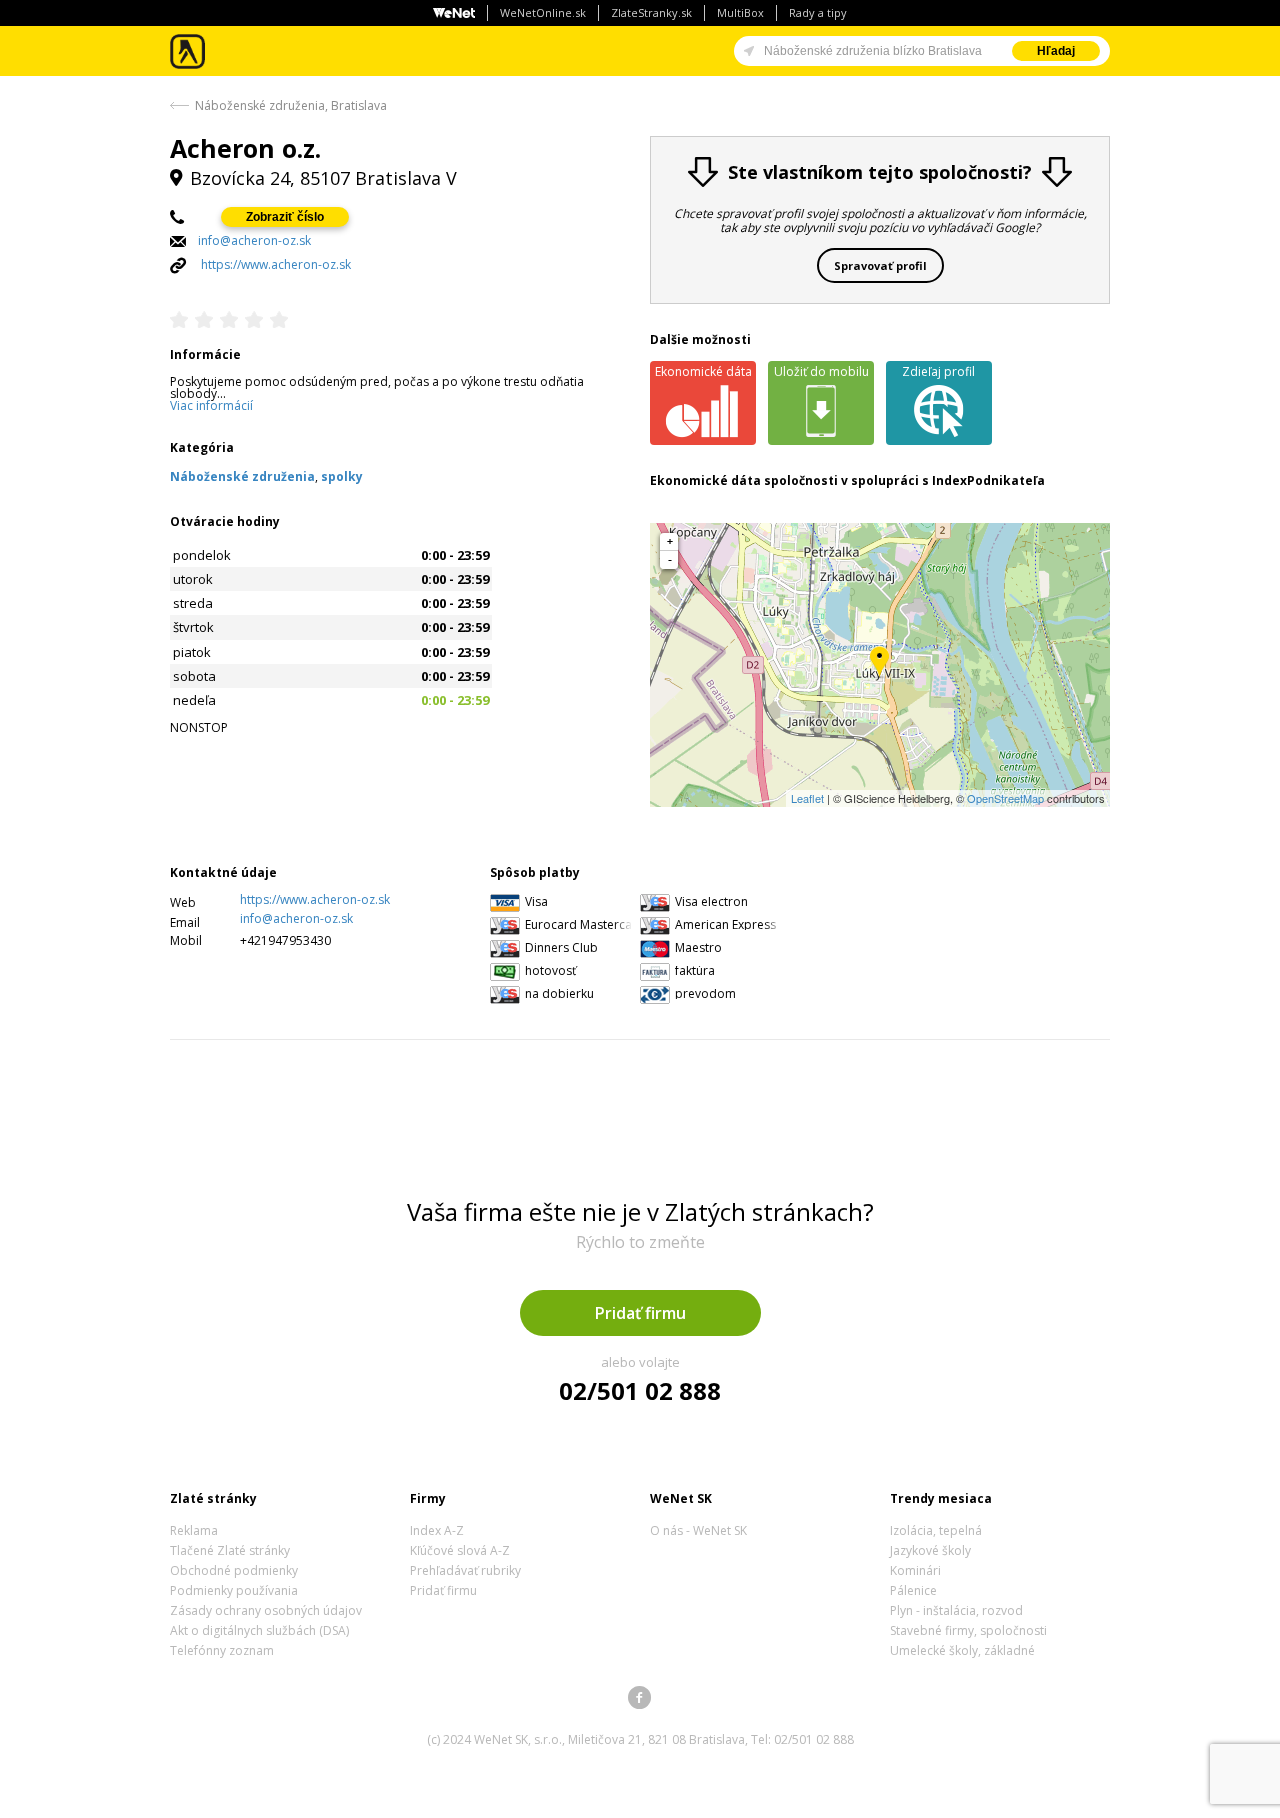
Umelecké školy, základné (962, 1650)
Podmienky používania (234, 1590)
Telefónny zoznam (222, 1650)
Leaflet (807, 798)
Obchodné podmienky (234, 1570)
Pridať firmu (640, 1313)
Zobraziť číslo (285, 217)
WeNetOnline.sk (543, 12)
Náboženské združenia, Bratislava (291, 105)
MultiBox (740, 12)
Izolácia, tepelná (936, 1530)
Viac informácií (211, 405)
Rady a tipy (818, 12)
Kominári (915, 1570)
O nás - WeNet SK (698, 1530)
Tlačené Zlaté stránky (230, 1550)
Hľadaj (1056, 51)
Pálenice (913, 1590)
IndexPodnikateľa (988, 480)
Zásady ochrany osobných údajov (266, 1610)
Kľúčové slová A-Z (460, 1550)
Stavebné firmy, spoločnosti (968, 1630)
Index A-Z (437, 1530)
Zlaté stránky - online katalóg (188, 51)
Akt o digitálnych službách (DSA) (259, 1630)
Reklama (194, 1530)
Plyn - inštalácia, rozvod (956, 1610)
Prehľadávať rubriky (465, 1570)
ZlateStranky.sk (651, 12)
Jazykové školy (930, 1550)
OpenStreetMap (1005, 798)
